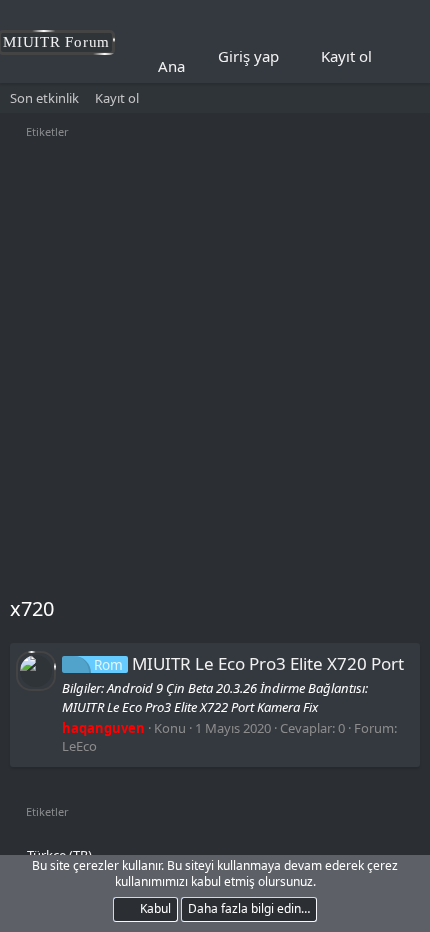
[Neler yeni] (401, 57)
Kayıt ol (117, 98)
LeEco (79, 746)
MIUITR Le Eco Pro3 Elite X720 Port (249, 663)
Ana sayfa (191, 66)
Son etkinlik (44, 98)
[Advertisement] (215, 370)
